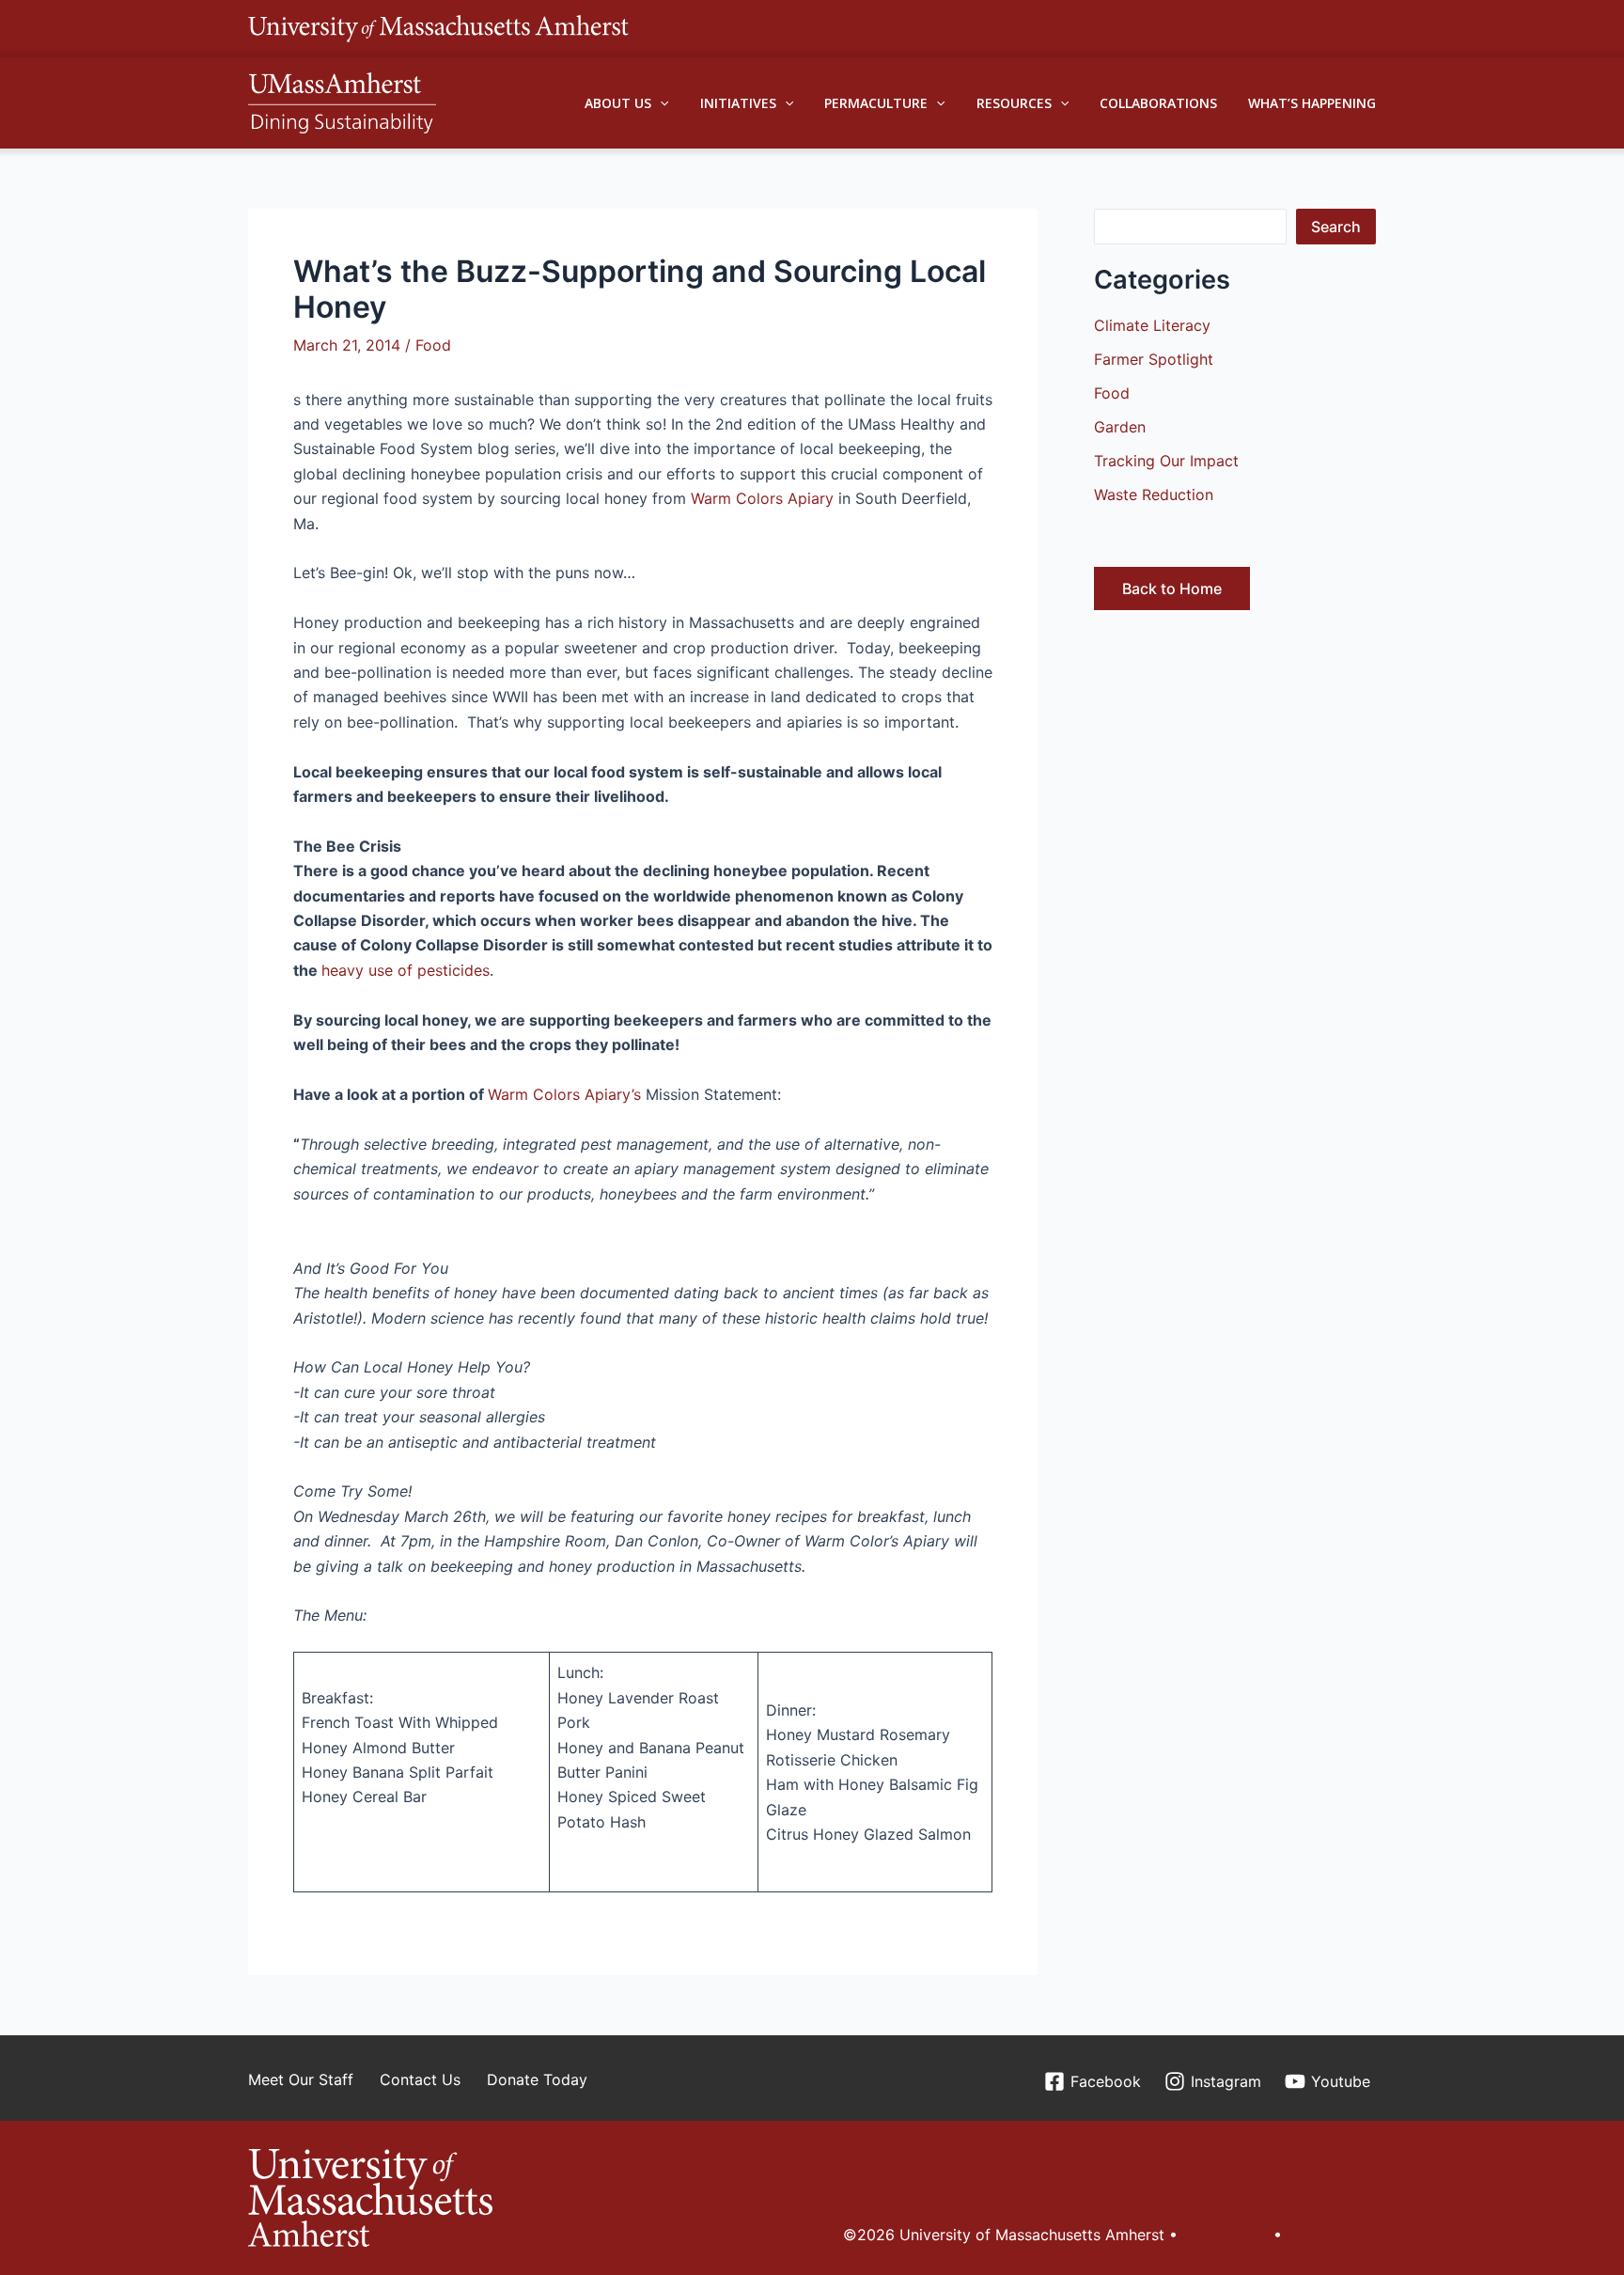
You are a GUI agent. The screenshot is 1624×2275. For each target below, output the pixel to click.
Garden (1120, 427)
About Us (618, 103)
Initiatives (738, 103)
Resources (1014, 103)
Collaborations (1158, 103)
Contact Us (420, 2079)
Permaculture (876, 103)
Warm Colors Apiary (762, 498)
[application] (660, 103)
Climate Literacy (1152, 325)
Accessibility (1331, 2235)
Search (1336, 227)
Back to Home (1172, 588)
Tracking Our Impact (1166, 461)
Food (433, 345)
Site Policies (1226, 2235)
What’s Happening (1312, 103)
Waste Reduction (1154, 494)
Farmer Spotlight (1154, 359)
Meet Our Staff (301, 2079)
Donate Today (537, 2079)
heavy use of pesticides (406, 970)
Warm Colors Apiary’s (567, 1094)
